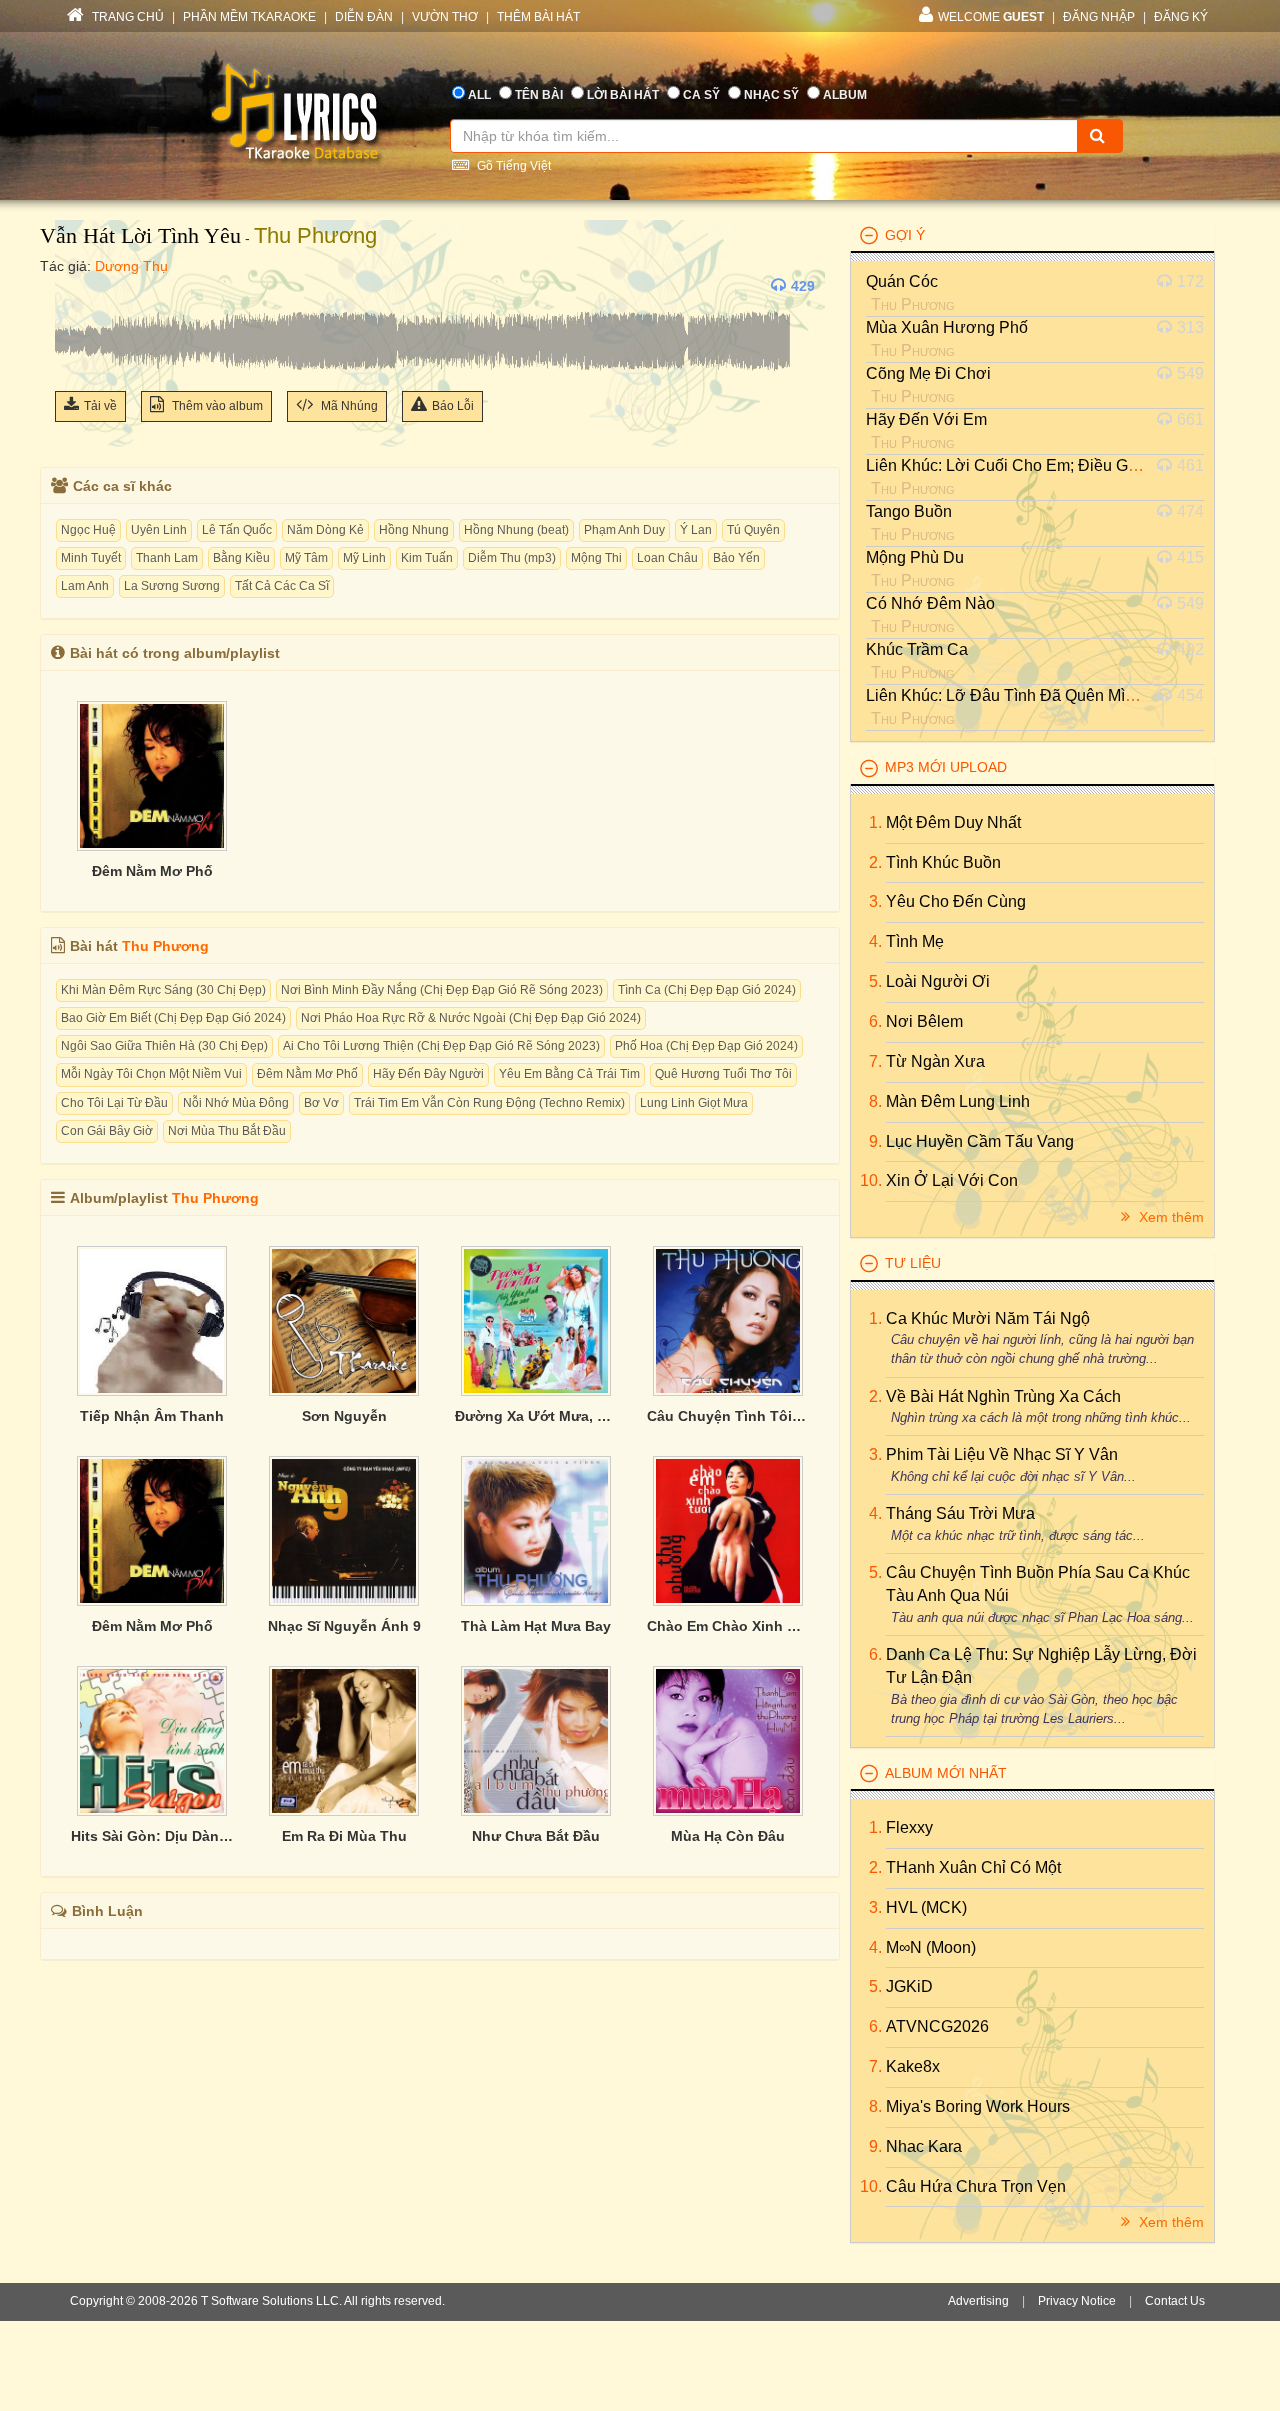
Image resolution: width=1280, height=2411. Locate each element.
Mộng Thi (596, 558)
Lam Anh (85, 586)
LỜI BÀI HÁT (623, 95)
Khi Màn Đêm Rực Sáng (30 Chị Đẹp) (163, 990)
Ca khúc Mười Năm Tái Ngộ (988, 1318)
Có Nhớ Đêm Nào (930, 603)
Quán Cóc (902, 281)
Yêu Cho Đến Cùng (956, 901)
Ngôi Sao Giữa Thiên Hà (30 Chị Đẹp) (164, 1046)
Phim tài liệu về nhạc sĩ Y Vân (1002, 1454)
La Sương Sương (172, 586)
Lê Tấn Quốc (237, 530)
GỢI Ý (905, 235)
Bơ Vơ (321, 1103)
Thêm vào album (216, 406)
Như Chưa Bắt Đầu (536, 1836)
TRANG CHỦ (126, 17)
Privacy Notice (1077, 2301)
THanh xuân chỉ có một (973, 1867)
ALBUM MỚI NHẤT (946, 1773)
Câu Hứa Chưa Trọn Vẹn (976, 2186)
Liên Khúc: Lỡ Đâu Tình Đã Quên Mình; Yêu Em (1037, 695)
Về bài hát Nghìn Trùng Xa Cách (1003, 1396)
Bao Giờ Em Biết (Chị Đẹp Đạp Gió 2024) (173, 1018)
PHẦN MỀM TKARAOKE (249, 17)
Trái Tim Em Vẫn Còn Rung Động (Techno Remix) (489, 1103)
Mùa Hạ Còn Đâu (728, 1836)
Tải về (100, 406)
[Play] (75, 286)
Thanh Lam (167, 558)
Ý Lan (696, 530)
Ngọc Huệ (88, 530)
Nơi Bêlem (924, 1021)
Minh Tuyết (91, 558)
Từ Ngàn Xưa (935, 1061)
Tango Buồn (909, 511)
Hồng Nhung (414, 530)
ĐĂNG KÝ (1181, 17)
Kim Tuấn (427, 558)
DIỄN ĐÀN (364, 17)
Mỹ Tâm (306, 558)
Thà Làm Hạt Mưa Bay (536, 1626)
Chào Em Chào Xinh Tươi (728, 1626)
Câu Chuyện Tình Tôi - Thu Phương (728, 1416)
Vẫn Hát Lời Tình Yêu (140, 235)
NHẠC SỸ (771, 95)
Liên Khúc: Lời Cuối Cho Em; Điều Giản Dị (1018, 465)
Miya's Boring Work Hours (978, 2106)
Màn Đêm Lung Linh (958, 1101)
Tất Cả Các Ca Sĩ (282, 586)
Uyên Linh (159, 530)
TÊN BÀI (539, 95)
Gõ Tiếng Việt (512, 166)
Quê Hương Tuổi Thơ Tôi (723, 1074)
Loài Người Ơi (938, 981)
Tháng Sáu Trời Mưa (960, 1513)
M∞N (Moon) (931, 1947)
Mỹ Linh (364, 558)
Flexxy (909, 1827)
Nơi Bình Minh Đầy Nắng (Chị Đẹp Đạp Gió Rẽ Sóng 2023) (442, 990)
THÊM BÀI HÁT (538, 17)
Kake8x (913, 2066)
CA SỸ (701, 95)
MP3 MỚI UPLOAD (946, 767)
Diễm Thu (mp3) (512, 558)
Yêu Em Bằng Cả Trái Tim (569, 1074)
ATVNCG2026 (937, 2026)
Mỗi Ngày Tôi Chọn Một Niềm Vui (151, 1074)
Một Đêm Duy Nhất (953, 822)
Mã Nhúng (348, 406)
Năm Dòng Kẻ (325, 530)
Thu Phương (315, 235)
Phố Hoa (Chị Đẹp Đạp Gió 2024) (706, 1046)
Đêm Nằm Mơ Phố (152, 871)
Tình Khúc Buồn (943, 862)
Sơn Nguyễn (344, 1416)
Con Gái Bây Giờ (107, 1131)
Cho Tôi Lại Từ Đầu (114, 1103)
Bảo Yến (736, 558)
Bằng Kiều (241, 558)
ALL (479, 95)
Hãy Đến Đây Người (428, 1074)
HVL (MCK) (926, 1907)
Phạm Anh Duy (624, 530)
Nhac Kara (924, 2146)
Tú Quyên (753, 530)
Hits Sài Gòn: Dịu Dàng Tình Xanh (152, 1836)
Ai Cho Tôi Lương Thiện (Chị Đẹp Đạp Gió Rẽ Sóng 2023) (441, 1046)
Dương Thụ (131, 266)
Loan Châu (667, 558)
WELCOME (991, 17)
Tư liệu (913, 1263)
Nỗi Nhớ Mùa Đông (236, 1103)
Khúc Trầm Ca (917, 649)
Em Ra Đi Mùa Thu (344, 1836)
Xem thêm (1169, 1217)
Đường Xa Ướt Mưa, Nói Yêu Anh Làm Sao (536, 1416)
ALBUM (845, 95)
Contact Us (1175, 2301)
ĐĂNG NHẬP (1099, 17)
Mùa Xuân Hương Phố (947, 327)
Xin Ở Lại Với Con (952, 1180)
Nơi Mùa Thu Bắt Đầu (227, 1131)
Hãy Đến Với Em (926, 419)
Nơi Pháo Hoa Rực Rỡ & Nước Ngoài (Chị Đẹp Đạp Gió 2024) (471, 1018)
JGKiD (909, 1986)
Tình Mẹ (915, 941)
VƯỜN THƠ (445, 17)
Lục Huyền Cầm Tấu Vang (980, 1141)
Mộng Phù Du (915, 557)
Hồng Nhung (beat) (516, 530)
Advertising (978, 2301)
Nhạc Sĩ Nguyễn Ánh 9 (344, 1626)
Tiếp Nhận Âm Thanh (152, 1416)
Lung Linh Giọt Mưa (694, 1103)
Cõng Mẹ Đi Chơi (928, 373)
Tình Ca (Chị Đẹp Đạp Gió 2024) (707, 990)
